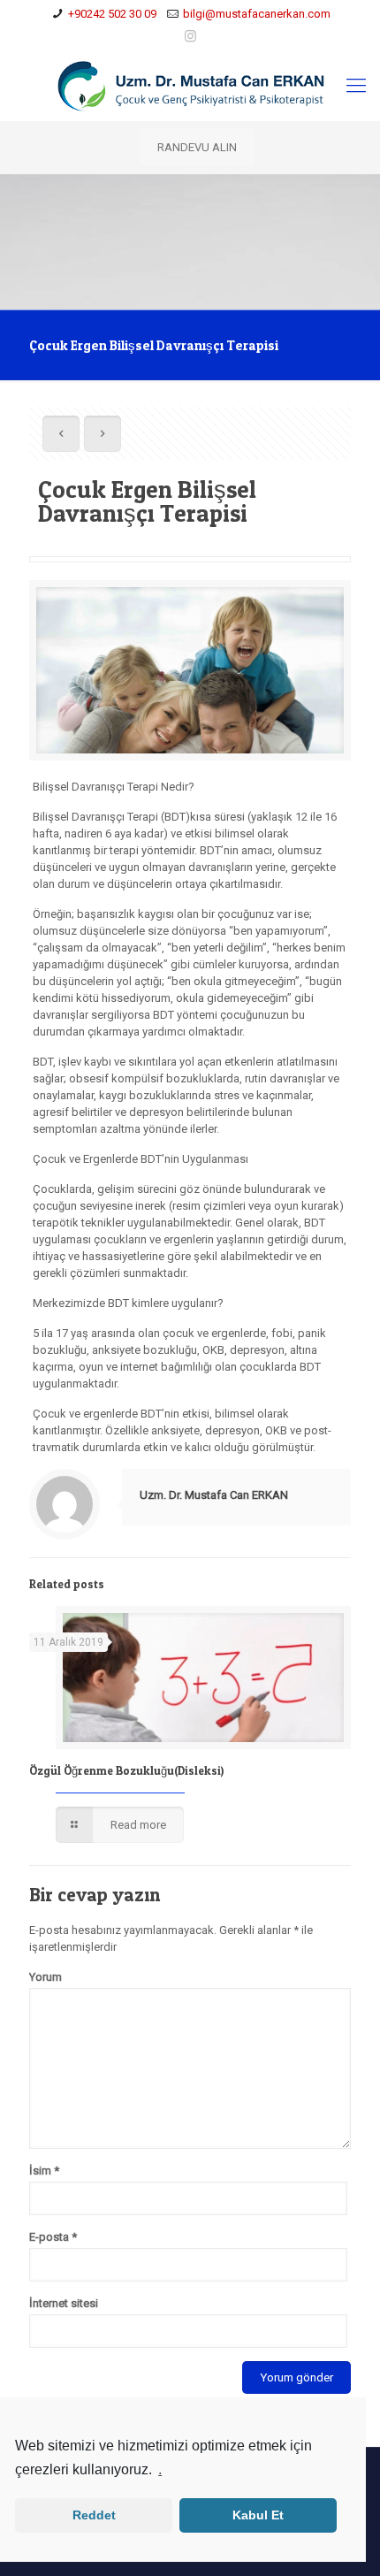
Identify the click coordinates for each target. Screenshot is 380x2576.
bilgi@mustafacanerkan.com (257, 14)
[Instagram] (190, 36)
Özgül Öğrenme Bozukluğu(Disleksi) (126, 1770)
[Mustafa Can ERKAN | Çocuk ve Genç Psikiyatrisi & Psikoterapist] (190, 86)
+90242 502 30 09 (112, 14)
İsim (44, 2171)
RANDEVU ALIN (197, 147)
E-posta (53, 2237)
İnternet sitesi (64, 2303)
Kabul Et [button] (258, 2515)
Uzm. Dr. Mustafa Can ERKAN (214, 1495)
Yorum (46, 1977)
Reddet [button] (94, 2515)
